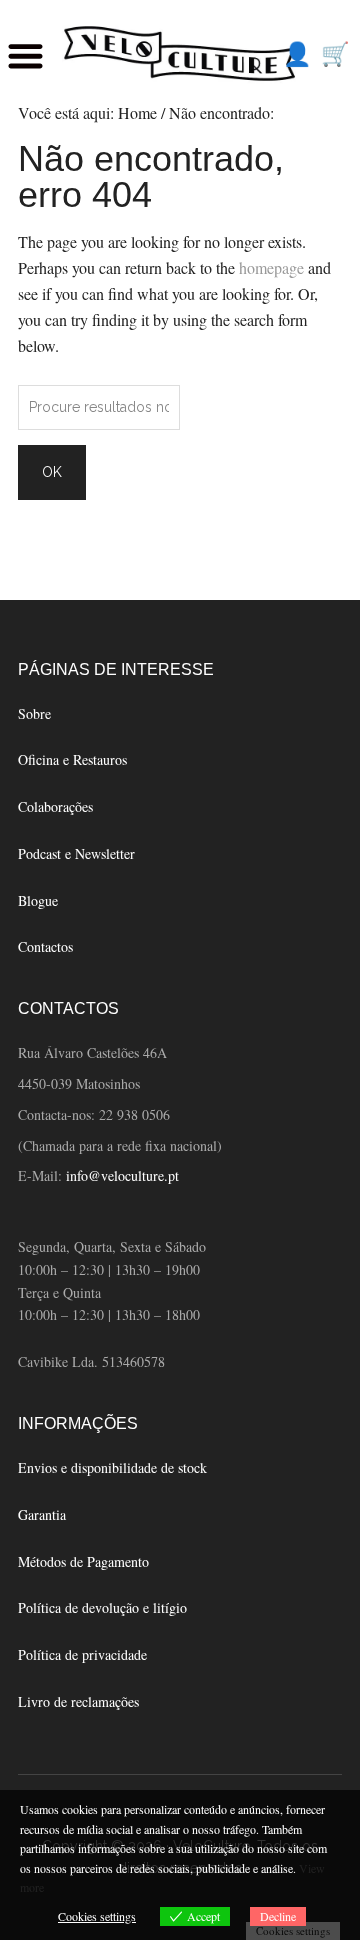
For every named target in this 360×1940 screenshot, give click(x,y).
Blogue (38, 900)
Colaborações (55, 806)
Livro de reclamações (78, 1701)
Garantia (42, 1514)
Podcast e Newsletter (76, 853)
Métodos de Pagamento (83, 1561)
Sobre (34, 713)
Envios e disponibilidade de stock (112, 1467)
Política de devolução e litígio (102, 1607)
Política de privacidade (82, 1654)
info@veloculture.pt (122, 1175)
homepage (271, 267)
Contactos (45, 946)
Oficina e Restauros (72, 759)
